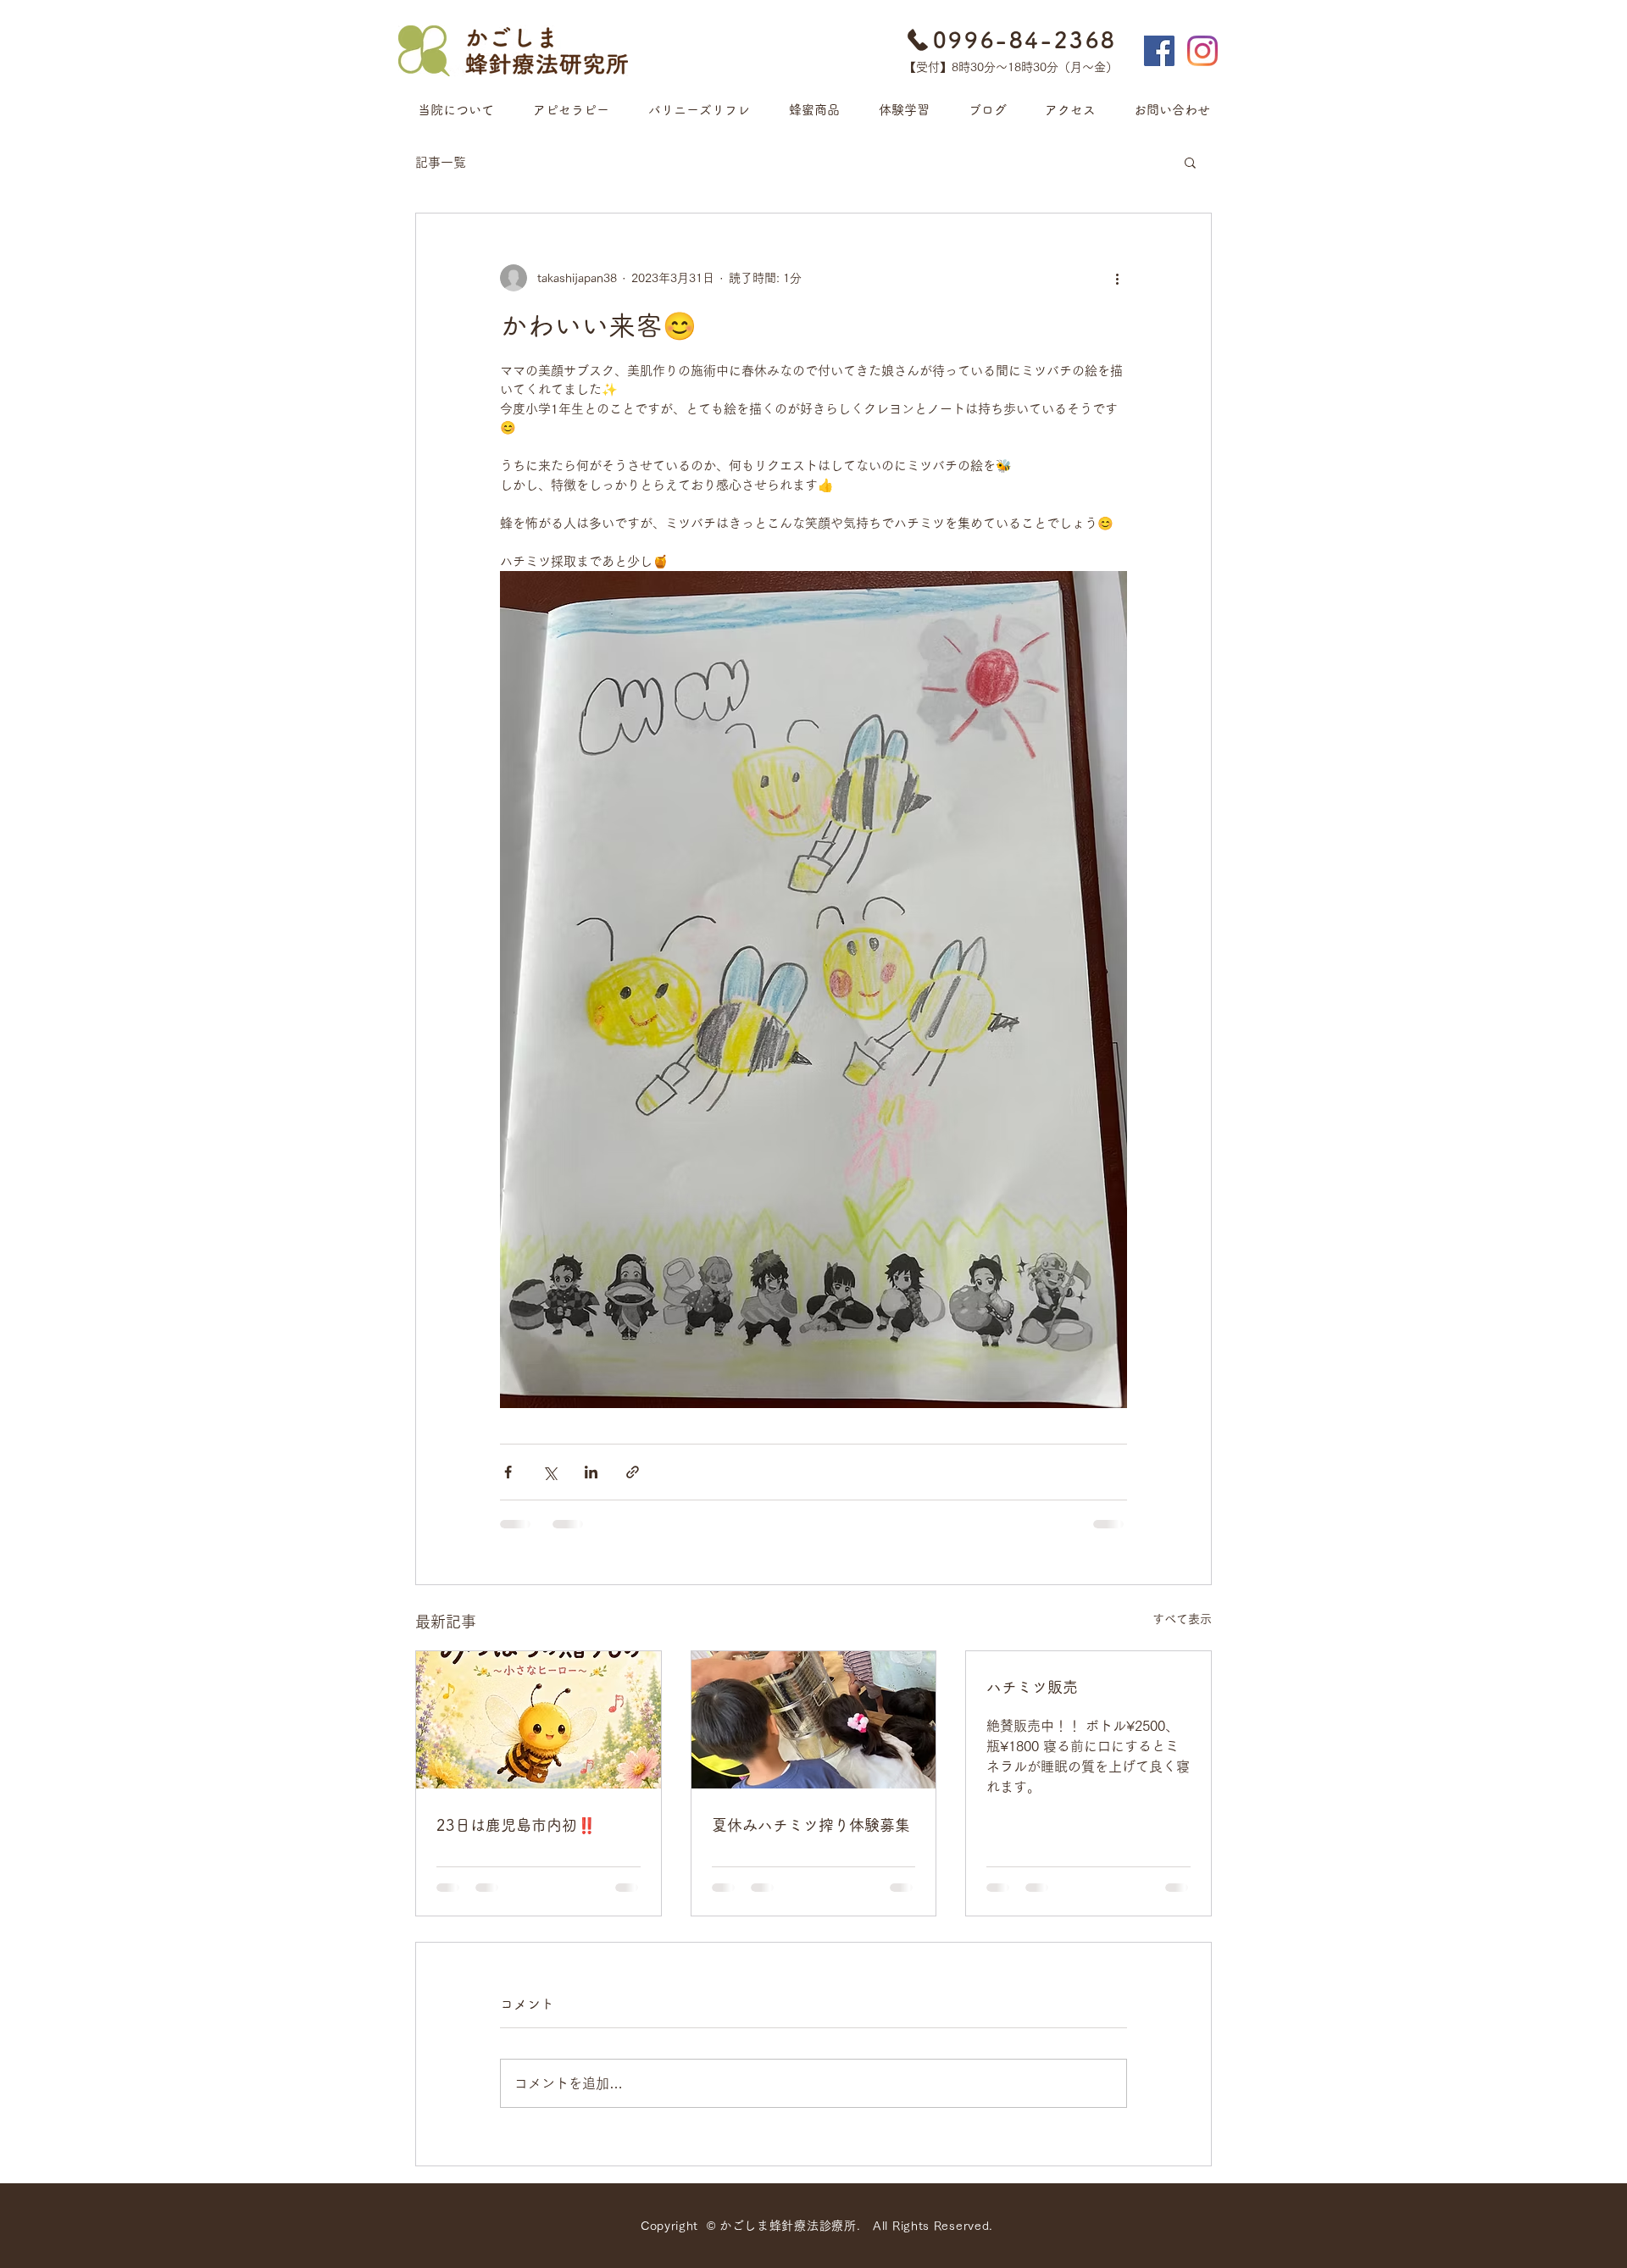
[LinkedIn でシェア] (591, 1472)
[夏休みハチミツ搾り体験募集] (814, 1720)
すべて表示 (1182, 1619)
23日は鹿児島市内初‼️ (516, 1825)
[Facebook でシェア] (508, 1472)
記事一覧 (441, 162)
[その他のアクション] (1117, 278)
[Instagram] (1202, 51)
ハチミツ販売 (1032, 1687)
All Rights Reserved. (933, 2226)
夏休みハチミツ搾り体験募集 (811, 1825)
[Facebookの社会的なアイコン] (1159, 51)
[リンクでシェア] (633, 1472)
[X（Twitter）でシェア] (550, 1472)
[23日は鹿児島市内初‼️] (539, 1720)
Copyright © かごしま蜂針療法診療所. (757, 2226)
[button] (1190, 162)
